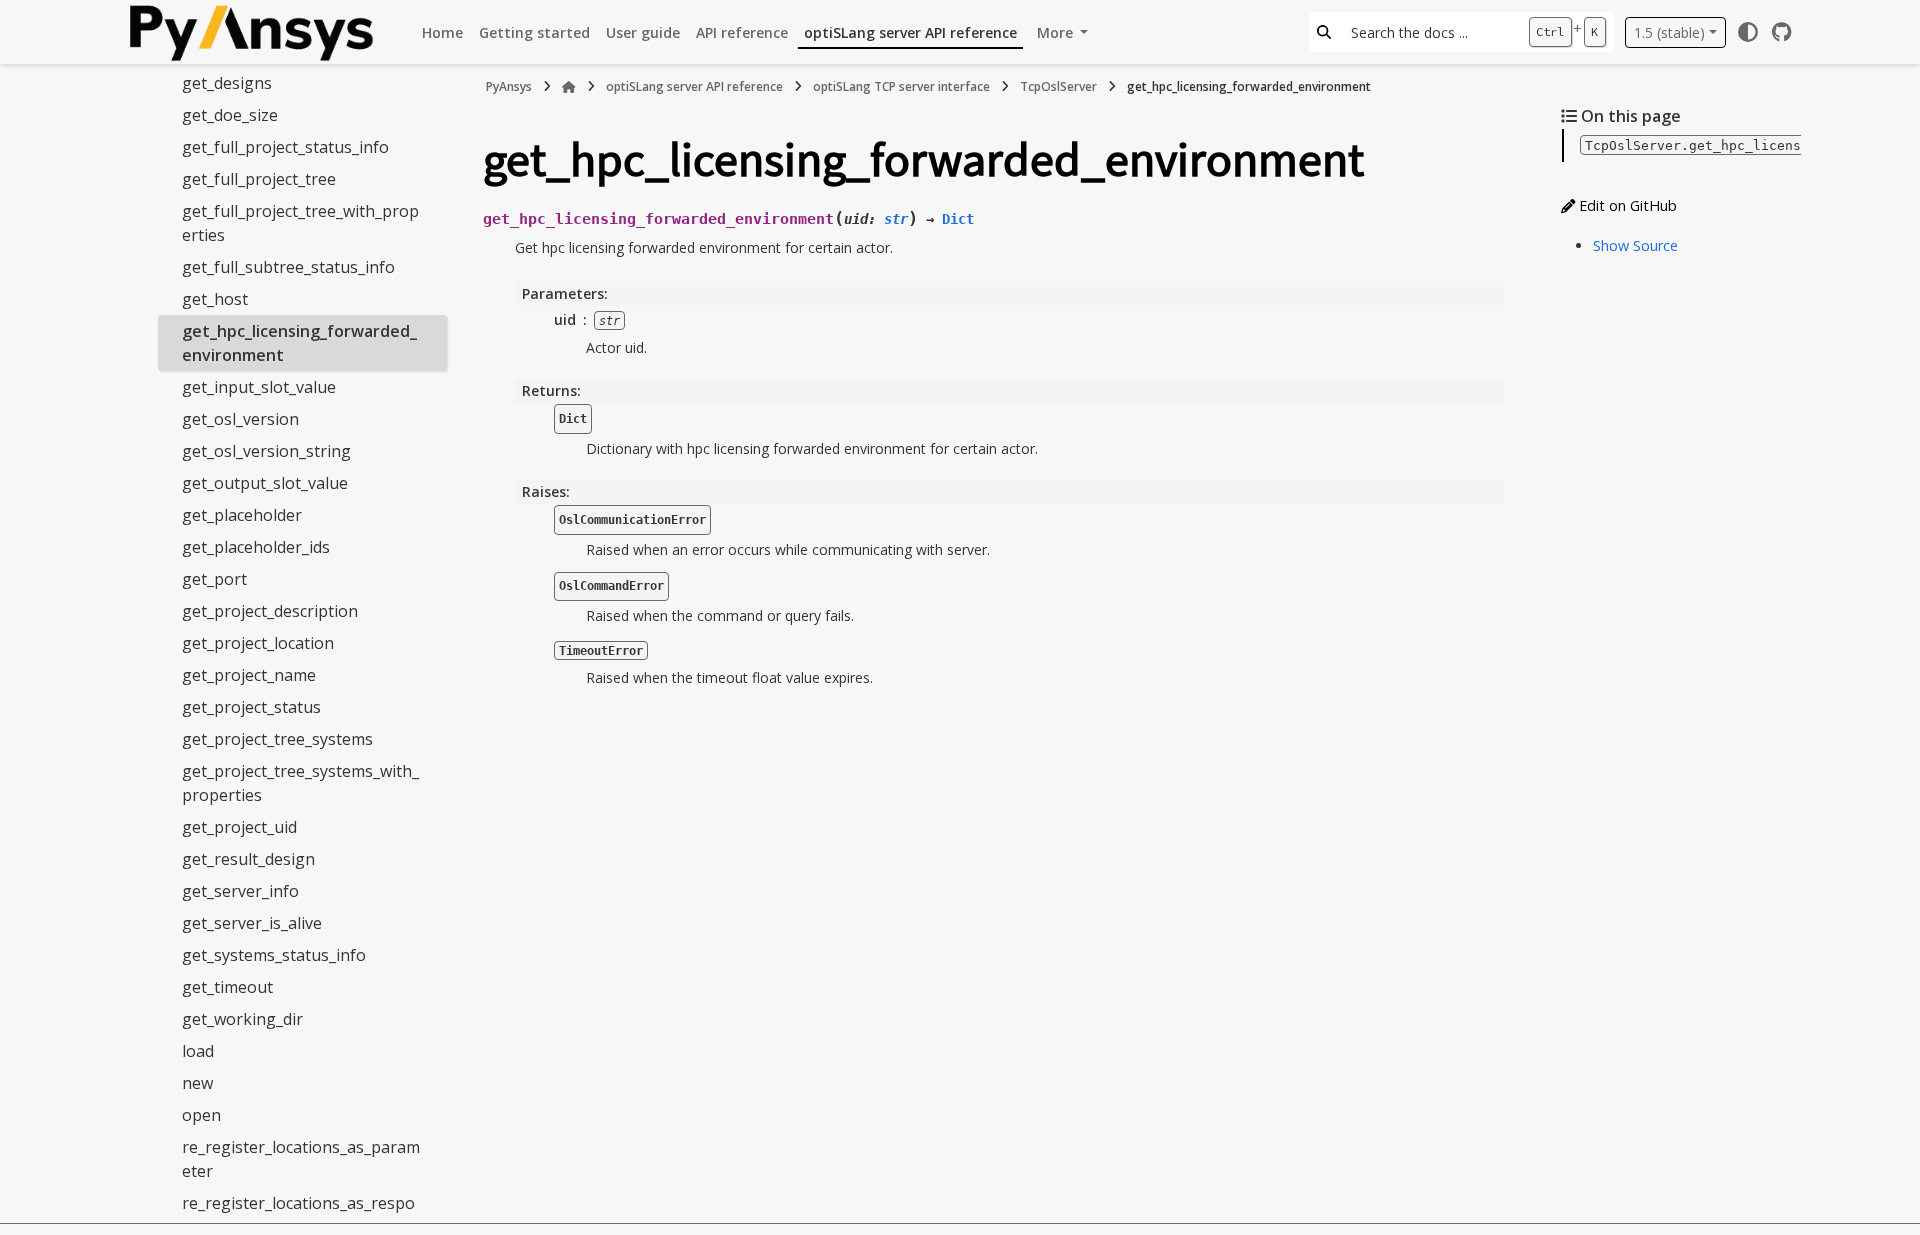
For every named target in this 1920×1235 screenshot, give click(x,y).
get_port (214, 579)
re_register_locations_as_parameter (301, 1159)
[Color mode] (1748, 32)
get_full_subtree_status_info (288, 267)
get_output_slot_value (265, 483)
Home (442, 32)
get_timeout (227, 987)
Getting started (534, 32)
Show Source (1635, 245)
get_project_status (251, 707)
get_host (215, 299)
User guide (643, 32)
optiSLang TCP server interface (901, 86)
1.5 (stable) (1669, 32)
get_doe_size (230, 115)
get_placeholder (242, 515)
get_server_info (240, 891)
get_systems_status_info (274, 955)
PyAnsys (509, 86)
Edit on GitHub (1626, 205)
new (197, 1083)
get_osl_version (240, 419)
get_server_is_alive (252, 923)
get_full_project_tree (259, 179)
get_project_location (258, 643)
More (1057, 32)
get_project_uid (239, 827)
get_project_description (270, 611)
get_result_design (248, 859)
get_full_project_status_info (285, 147)
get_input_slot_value (259, 387)
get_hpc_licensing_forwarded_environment (299, 343)
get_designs (227, 83)
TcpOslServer (1058, 86)
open (201, 1115)
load (198, 1051)
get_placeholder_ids (256, 547)
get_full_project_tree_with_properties (300, 223)
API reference (742, 32)
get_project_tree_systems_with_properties (300, 783)
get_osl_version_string (266, 451)
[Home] (569, 87)
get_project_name (249, 675)
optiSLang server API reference (910, 32)
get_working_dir (242, 1019)
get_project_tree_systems (277, 739)
